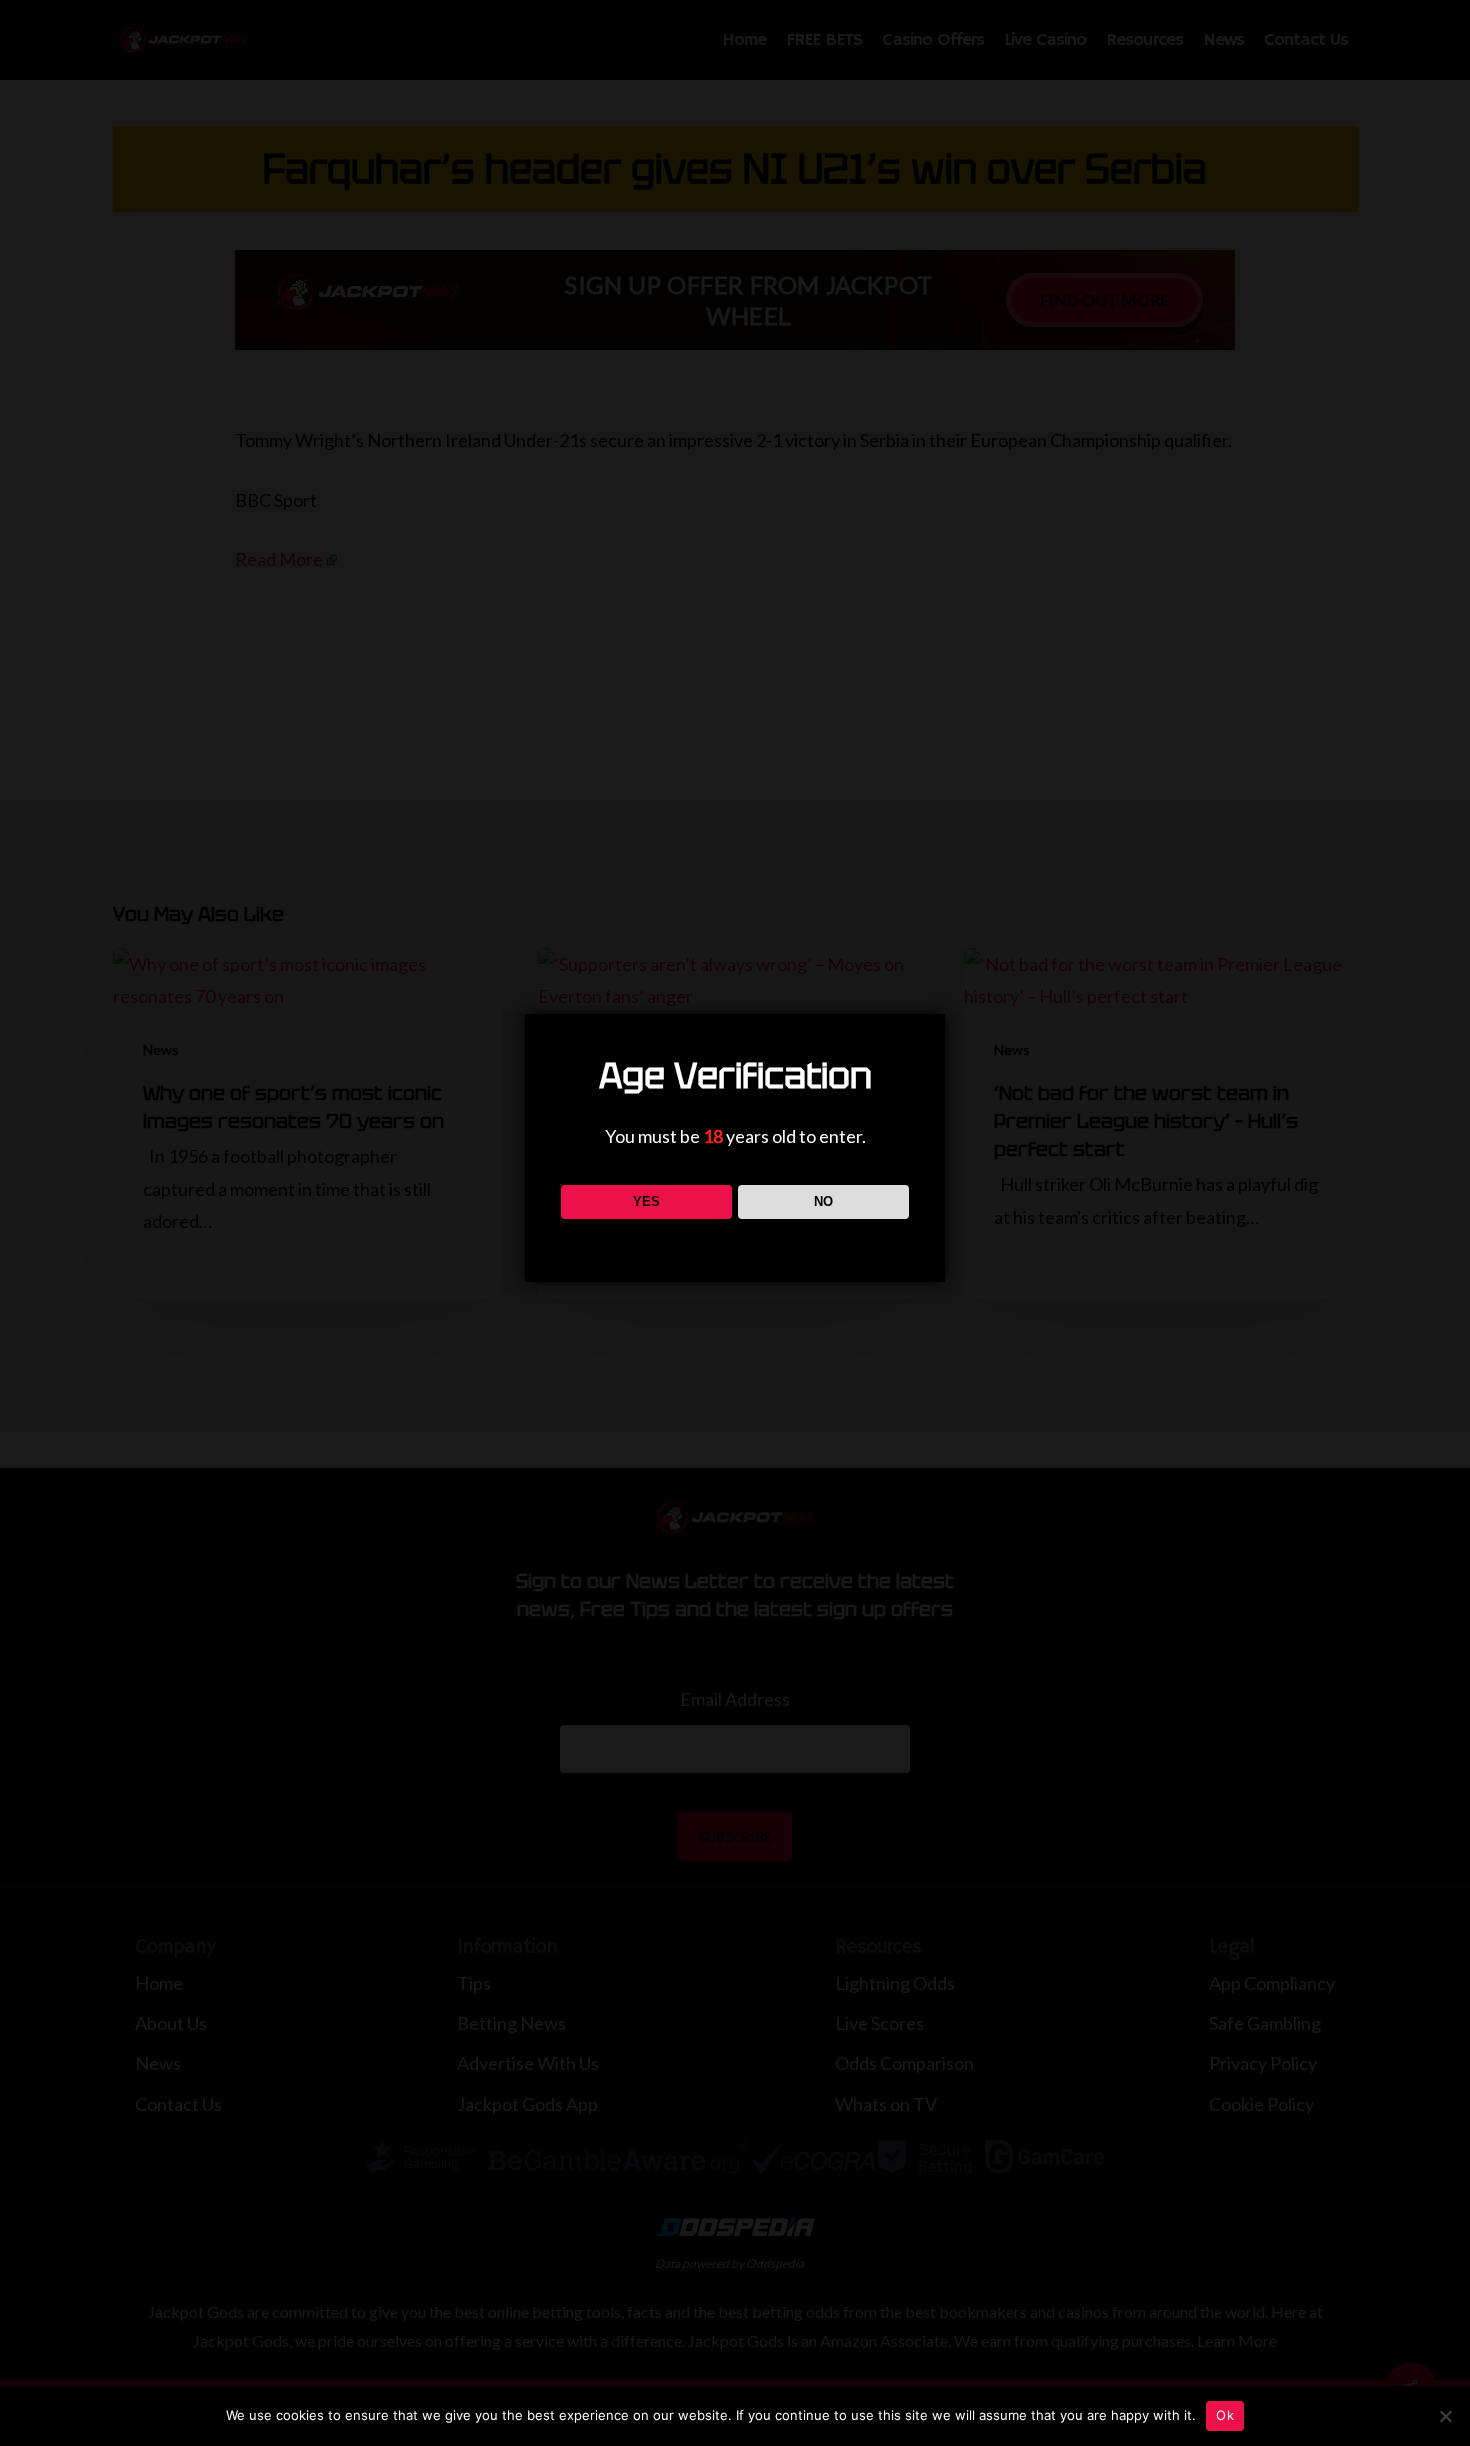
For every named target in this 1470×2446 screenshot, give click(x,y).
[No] (1445, 2416)
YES (646, 1201)
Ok (1225, 2415)
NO (823, 1201)
